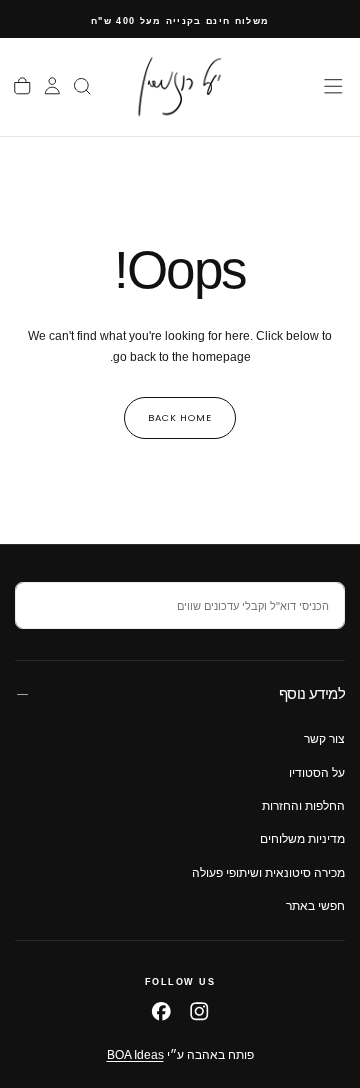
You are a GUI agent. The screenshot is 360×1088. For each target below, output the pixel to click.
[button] (333, 86)
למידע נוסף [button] (312, 693)
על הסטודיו (317, 773)
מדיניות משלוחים (302, 839)
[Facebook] (161, 1011)
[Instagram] (199, 1011)
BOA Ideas (135, 1055)
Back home (180, 417)
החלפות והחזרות (303, 806)
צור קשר (324, 739)
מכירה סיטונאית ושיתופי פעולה (268, 873)
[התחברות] (52, 86)
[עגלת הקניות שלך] (22, 86)
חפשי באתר (315, 906)
